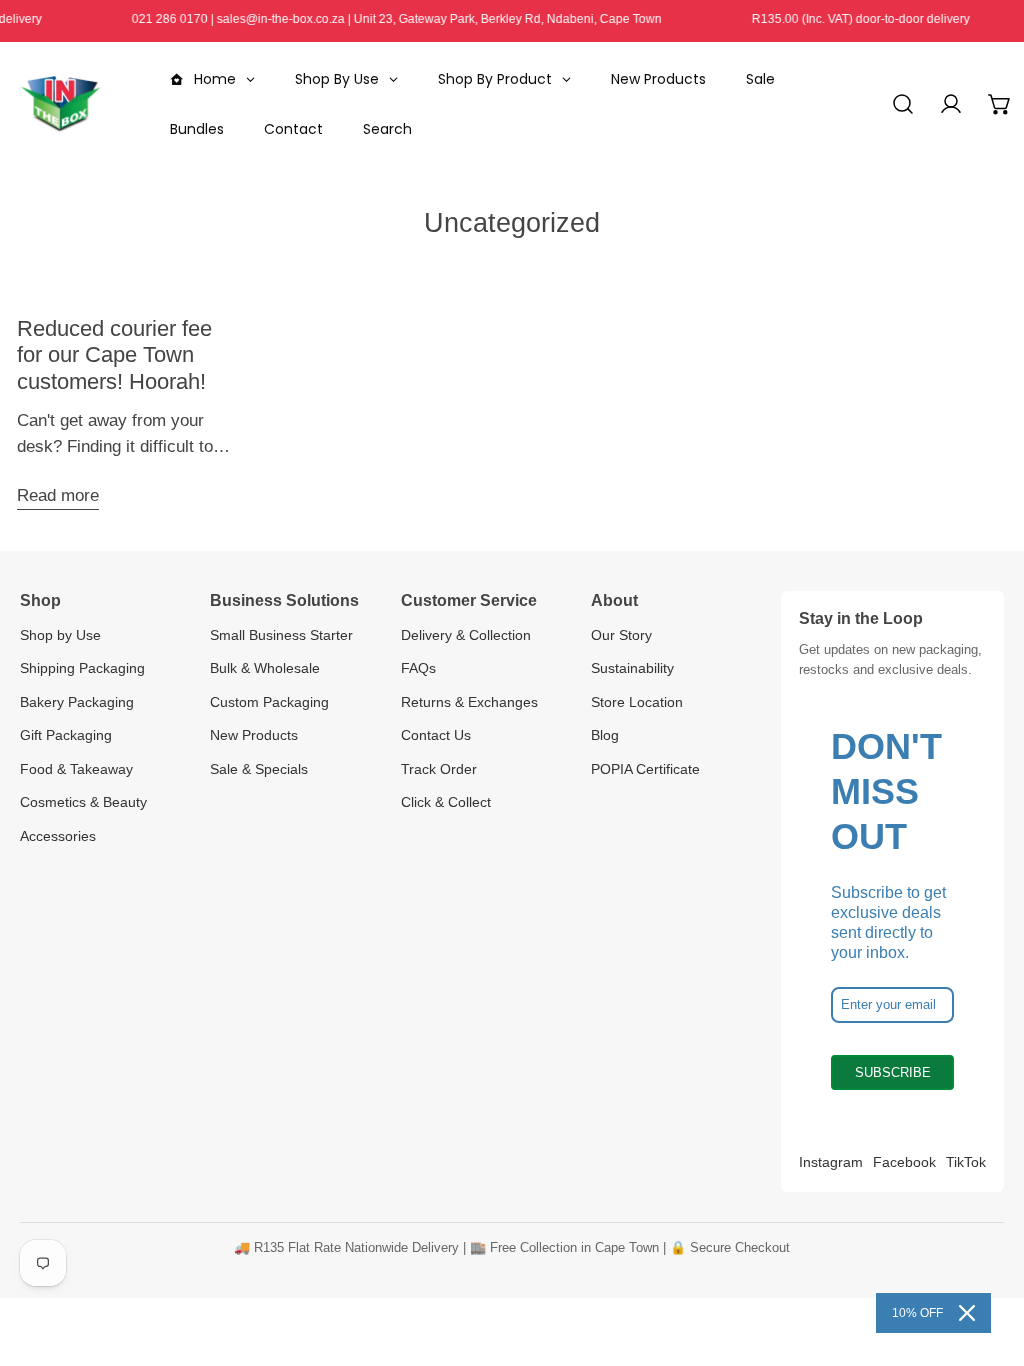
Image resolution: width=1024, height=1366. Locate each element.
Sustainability (632, 668)
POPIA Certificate (645, 769)
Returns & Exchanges (469, 702)
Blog (605, 735)
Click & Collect (446, 802)
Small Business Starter (281, 635)
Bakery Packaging (77, 702)
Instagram (831, 1162)
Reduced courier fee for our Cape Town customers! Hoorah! (114, 355)
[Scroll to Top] (986, 1258)
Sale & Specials (259, 769)
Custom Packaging (269, 702)
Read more (58, 495)
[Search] (903, 104)
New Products (254, 735)
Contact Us (436, 735)
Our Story (621, 635)
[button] (1000, 104)
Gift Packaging (66, 735)
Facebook (904, 1162)
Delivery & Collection (466, 635)
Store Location (637, 702)
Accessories (58, 836)
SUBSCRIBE (893, 1072)
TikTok (966, 1162)
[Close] (967, 1313)
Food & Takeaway (76, 769)
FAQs (418, 668)
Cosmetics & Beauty (83, 802)
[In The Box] (60, 104)
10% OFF (917, 1313)
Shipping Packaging (82, 668)
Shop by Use (60, 635)
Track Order (439, 769)
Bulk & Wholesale (265, 668)
